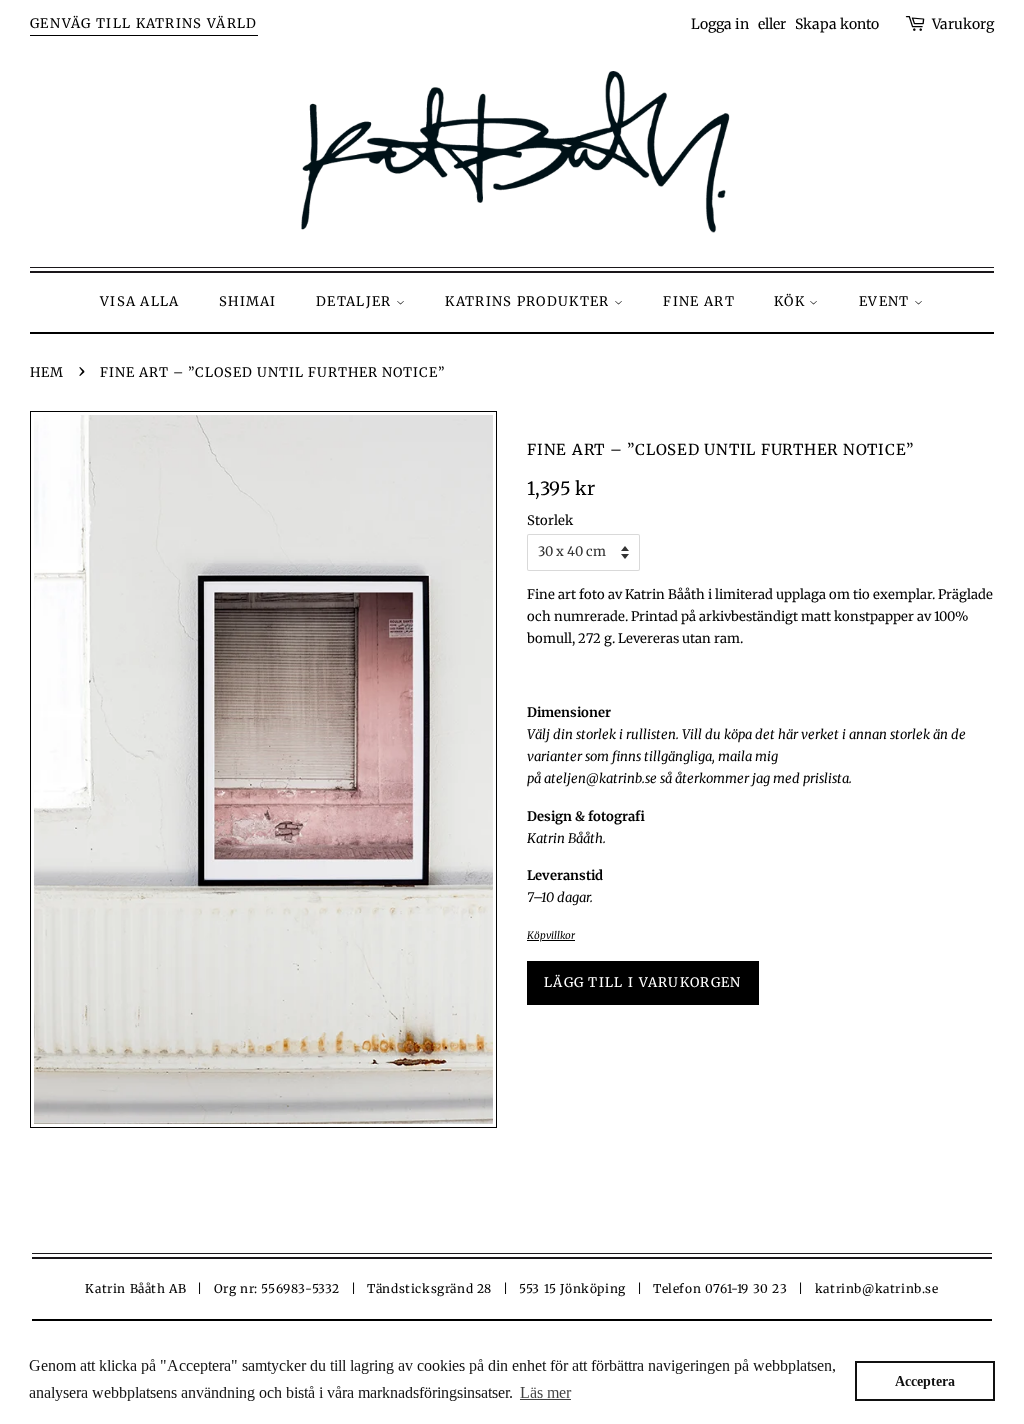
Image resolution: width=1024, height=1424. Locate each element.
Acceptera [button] (925, 1381)
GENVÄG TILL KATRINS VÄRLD (144, 23)
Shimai (248, 301)
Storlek (550, 520)
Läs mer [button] (545, 1392)
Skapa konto (837, 24)
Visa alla (140, 301)
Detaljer (356, 301)
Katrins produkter (529, 301)
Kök (791, 301)
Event (886, 301)
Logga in (720, 24)
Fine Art (698, 301)
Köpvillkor (551, 935)
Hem (47, 372)
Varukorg (963, 24)
